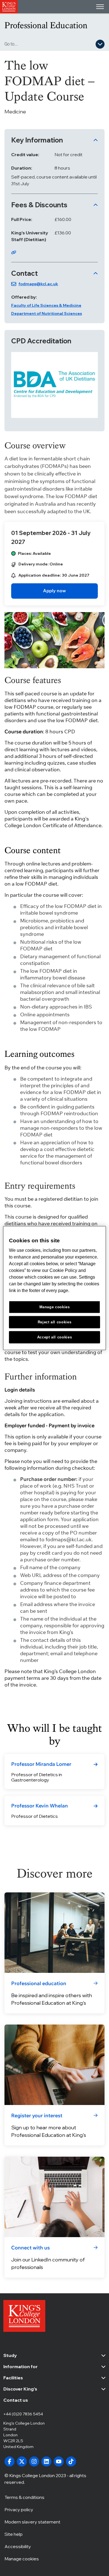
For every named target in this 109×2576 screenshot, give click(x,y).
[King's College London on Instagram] (34, 2461)
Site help (14, 2534)
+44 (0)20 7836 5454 (23, 2414)
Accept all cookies (55, 1337)
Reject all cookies (55, 1322)
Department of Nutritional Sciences (47, 313)
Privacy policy (19, 2510)
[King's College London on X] (22, 2461)
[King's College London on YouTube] (59, 2461)
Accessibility (18, 2546)
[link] (54, 591)
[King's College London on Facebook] (10, 2461)
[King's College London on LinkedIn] (46, 2461)
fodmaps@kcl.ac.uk (38, 284)
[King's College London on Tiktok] (71, 2461)
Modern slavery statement (32, 2522)
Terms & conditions (24, 2497)
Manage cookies (22, 2559)
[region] (55, 1288)
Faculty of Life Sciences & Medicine (46, 305)
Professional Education (46, 25)
